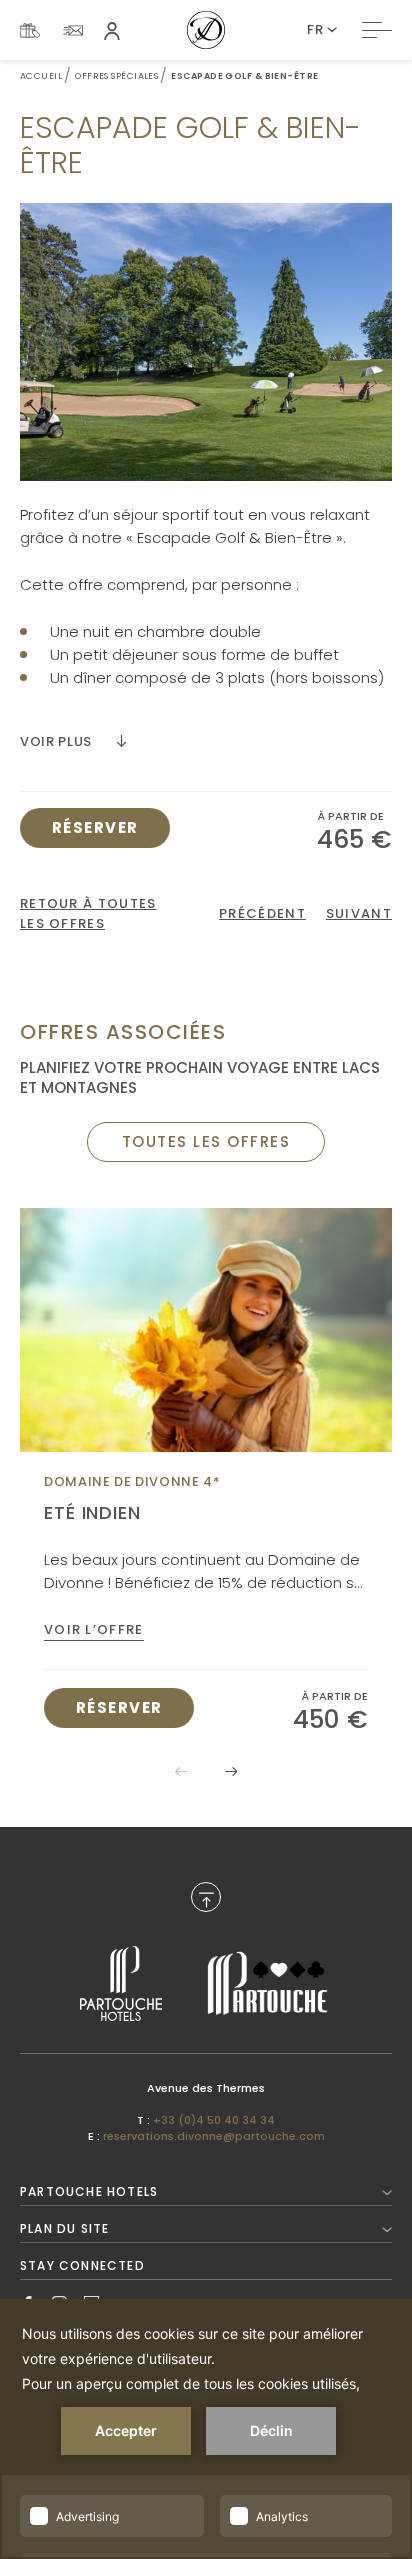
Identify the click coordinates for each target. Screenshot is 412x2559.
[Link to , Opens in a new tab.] (121, 1983)
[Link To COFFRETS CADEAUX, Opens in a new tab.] (30, 30)
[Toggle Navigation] (377, 30)
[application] (206, 2429)
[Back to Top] (206, 1897)
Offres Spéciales (116, 76)
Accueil (41, 76)
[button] (231, 1771)
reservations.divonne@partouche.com (214, 2136)
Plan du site (64, 2228)
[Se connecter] (112, 30)
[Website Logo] (206, 30)
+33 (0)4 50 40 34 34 (214, 2120)
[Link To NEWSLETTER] (73, 30)
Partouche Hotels (89, 2191)
